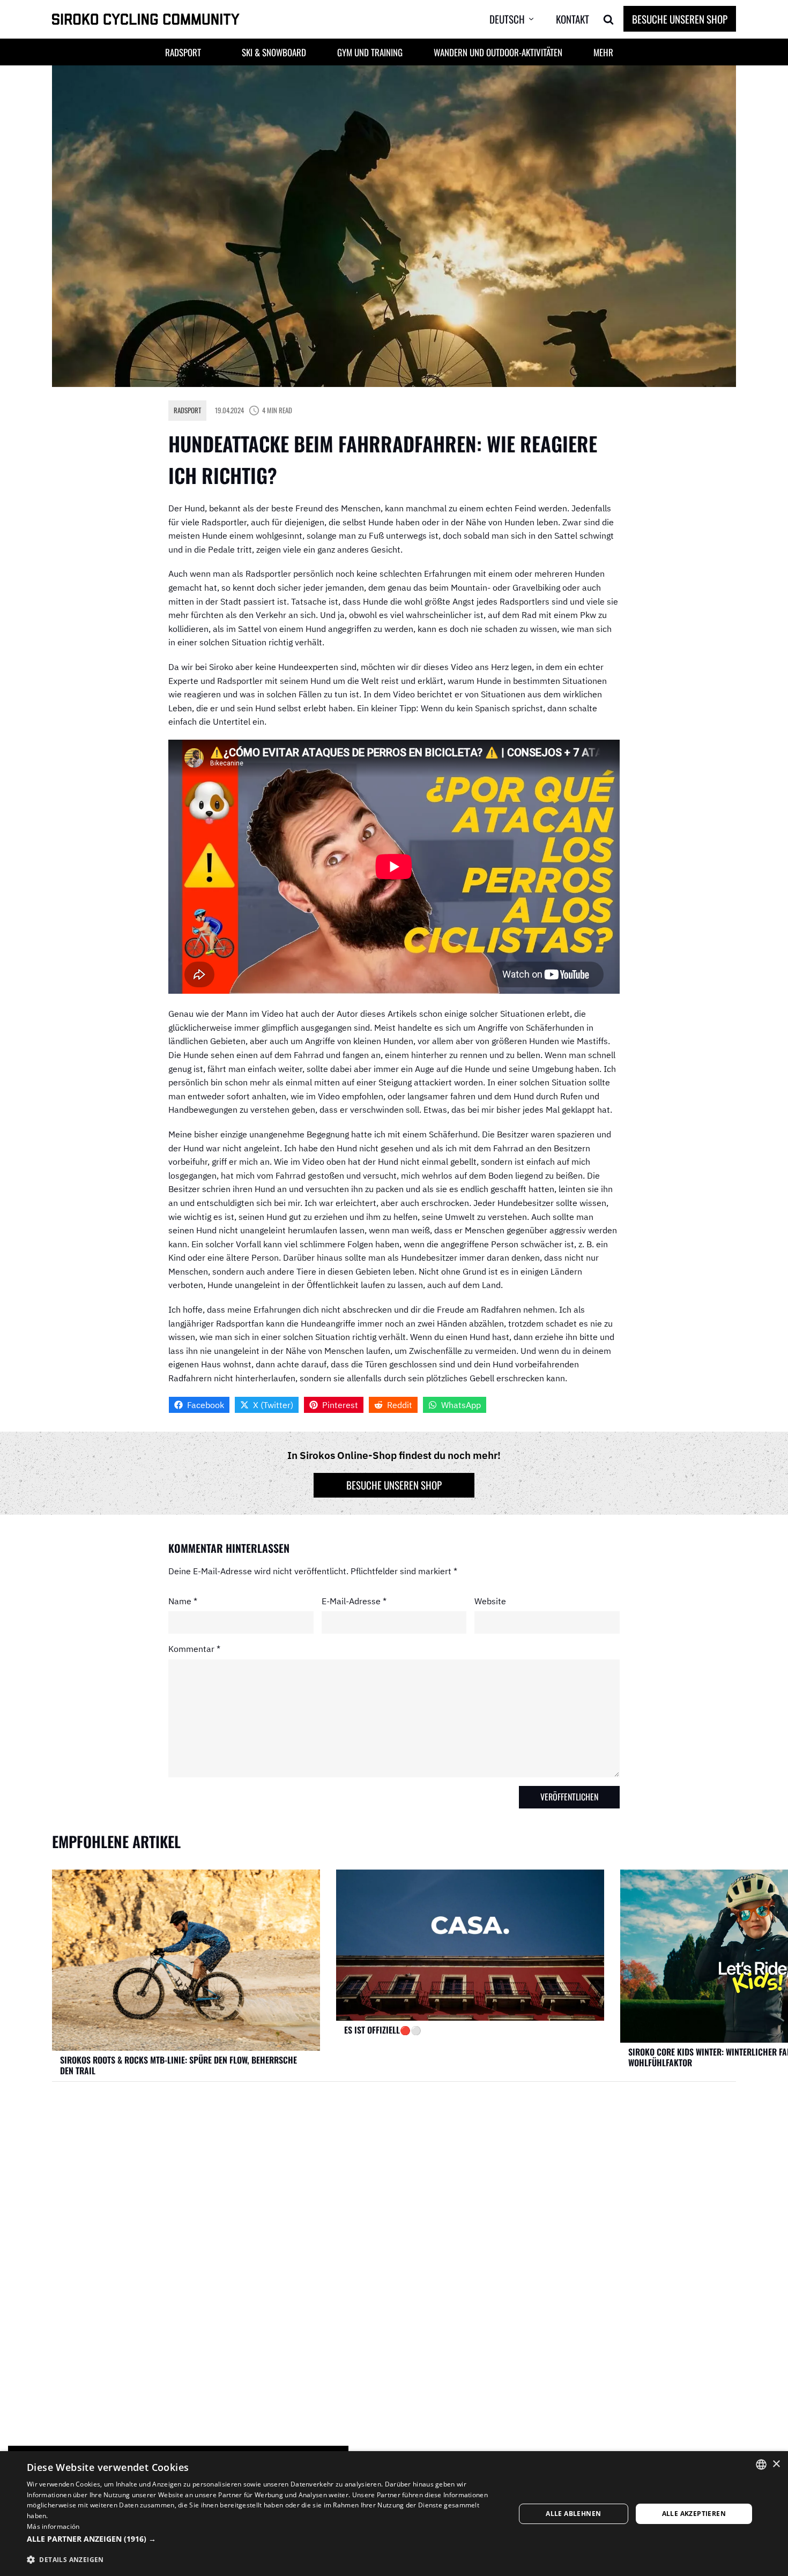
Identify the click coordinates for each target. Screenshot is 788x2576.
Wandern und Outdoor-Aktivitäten (498, 52)
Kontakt (573, 19)
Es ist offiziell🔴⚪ (383, 2030)
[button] (520, 19)
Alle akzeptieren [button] (694, 2514)
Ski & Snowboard (274, 52)
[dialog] (394, 2514)
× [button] (776, 2464)
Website (490, 1600)
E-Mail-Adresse (354, 1600)
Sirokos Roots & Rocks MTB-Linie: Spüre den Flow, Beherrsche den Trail (179, 2065)
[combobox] (761, 2465)
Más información (53, 2526)
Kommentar (194, 1649)
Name (183, 1600)
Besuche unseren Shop (680, 19)
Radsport (187, 410)
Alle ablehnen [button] (573, 2514)
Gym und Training (370, 52)
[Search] (608, 19)
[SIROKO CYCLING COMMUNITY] (146, 20)
